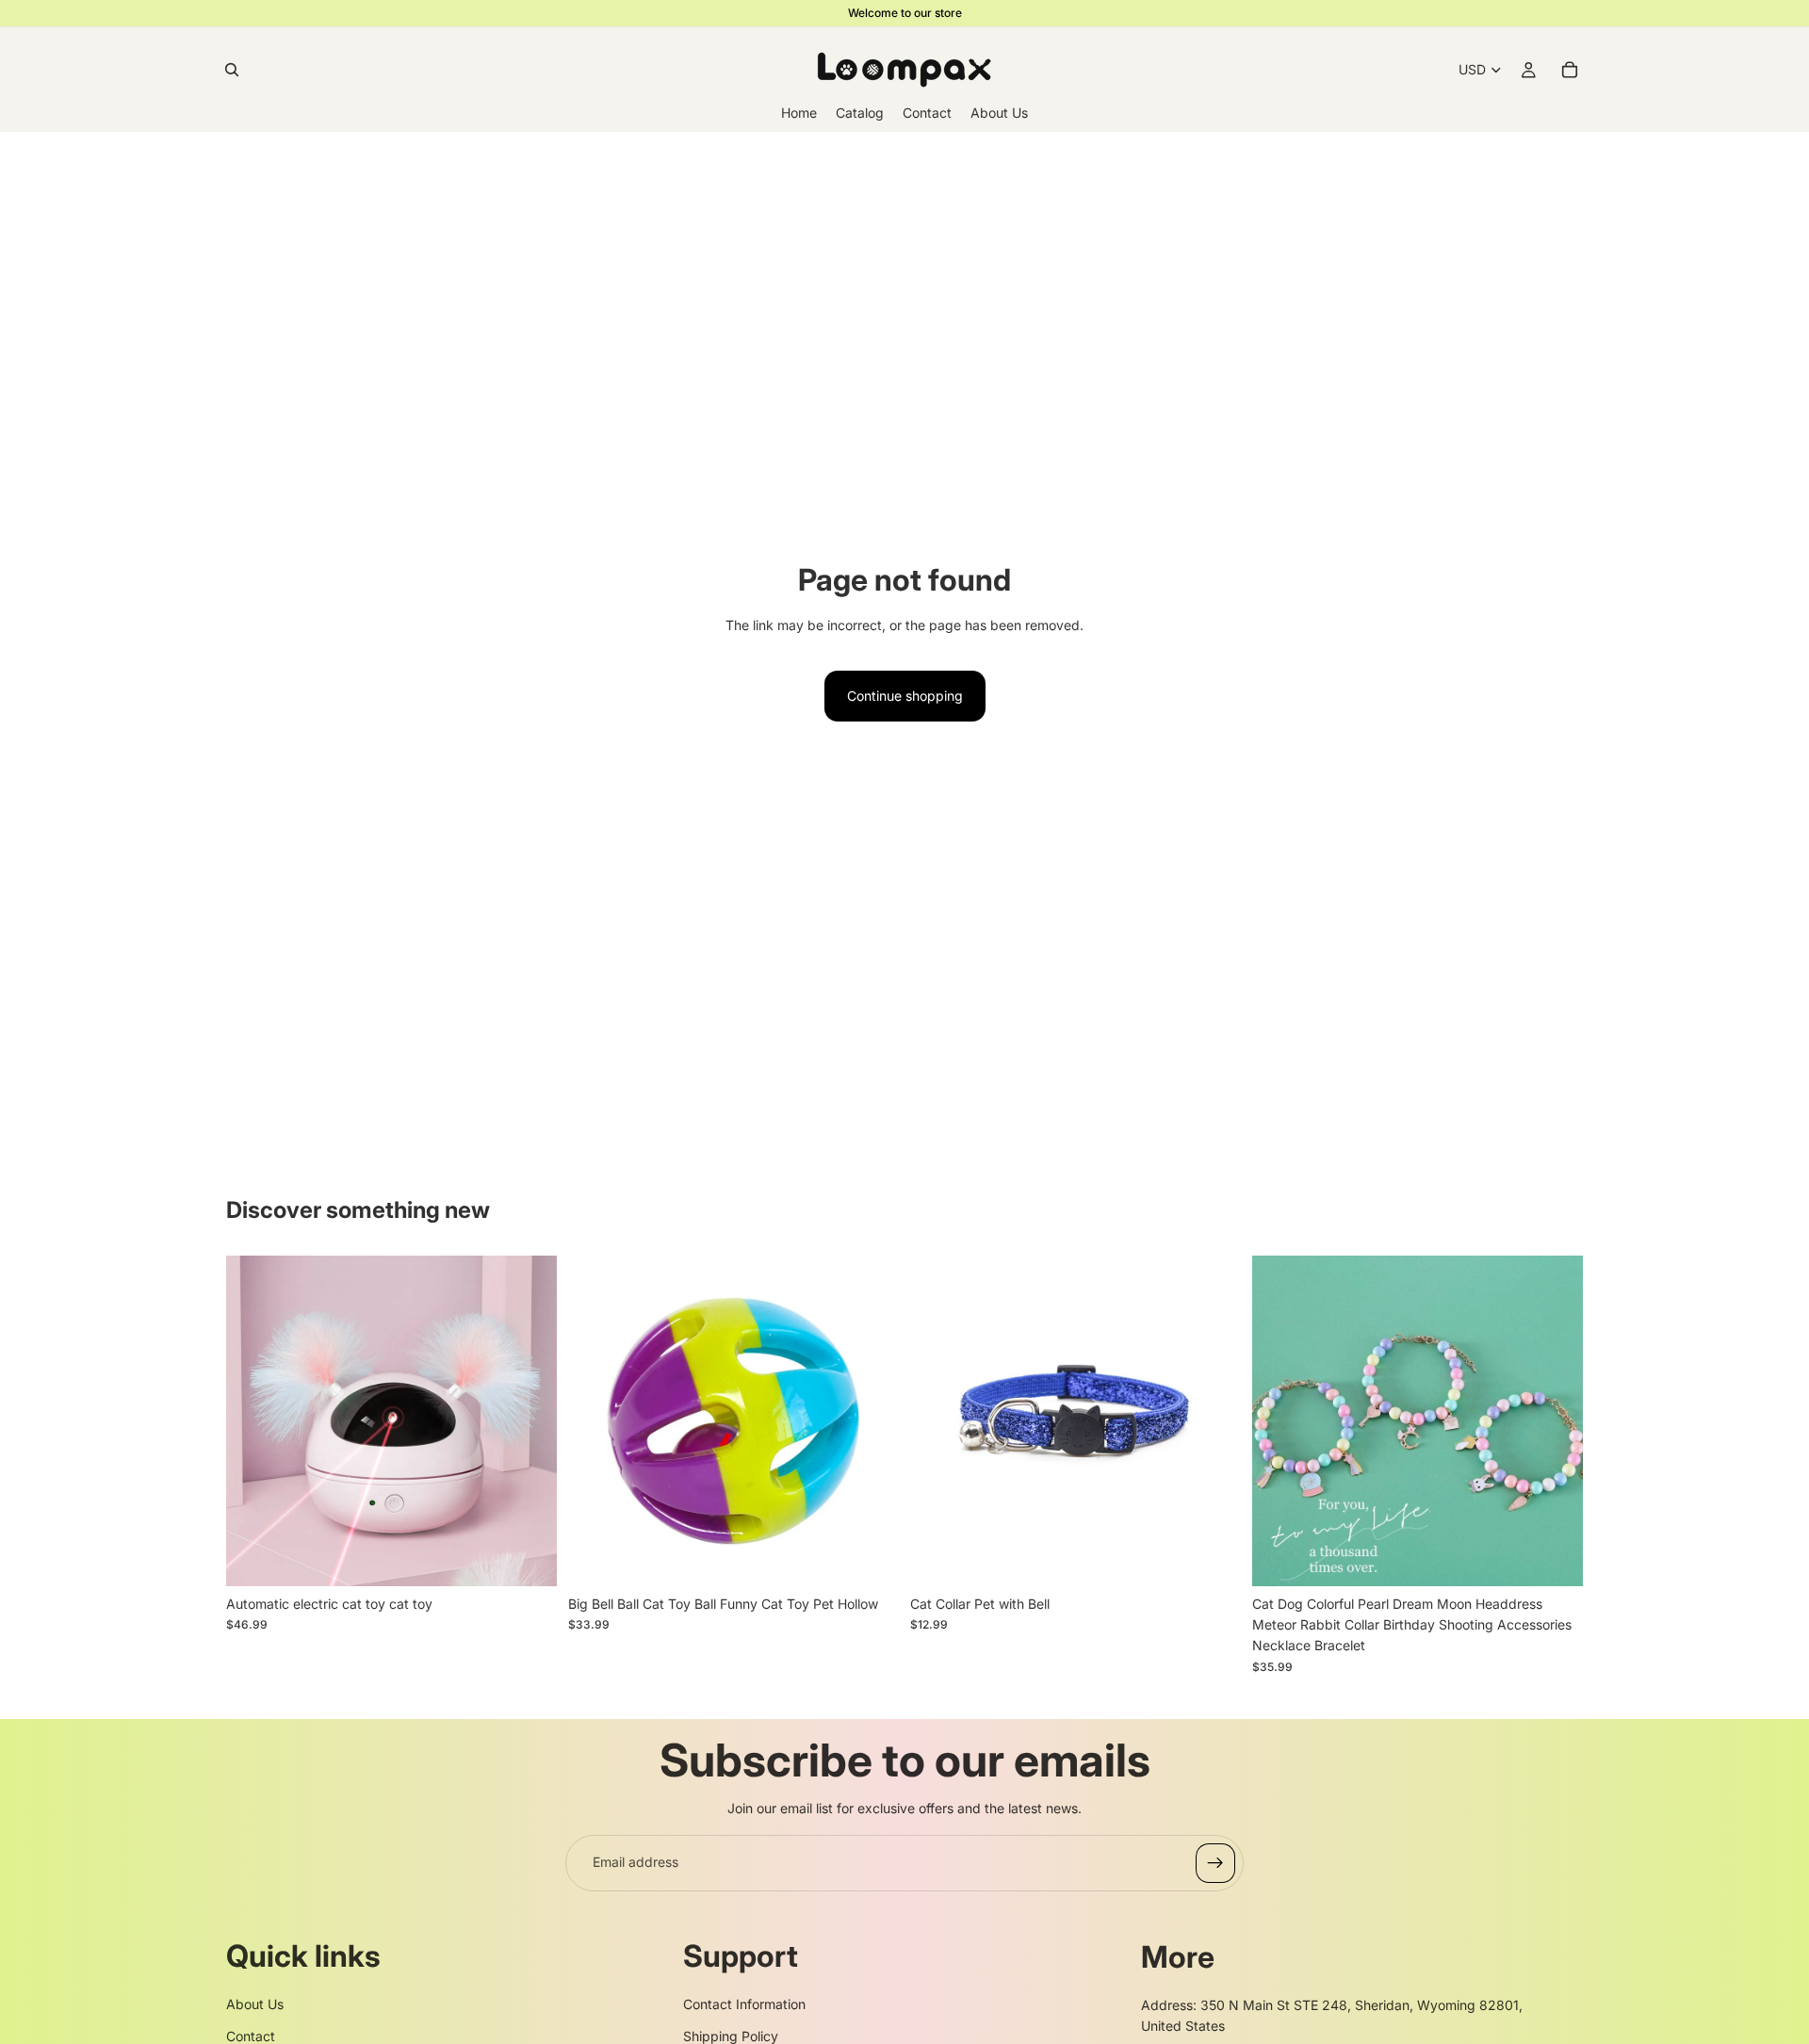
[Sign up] (1215, 1863)
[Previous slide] (254, 1420)
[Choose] (528, 1557)
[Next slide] (529, 1420)
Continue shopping (905, 696)
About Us (255, 2004)
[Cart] (1570, 70)
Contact (251, 2036)
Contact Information (744, 2004)
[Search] (232, 70)
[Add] (870, 1557)
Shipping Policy (731, 2036)
